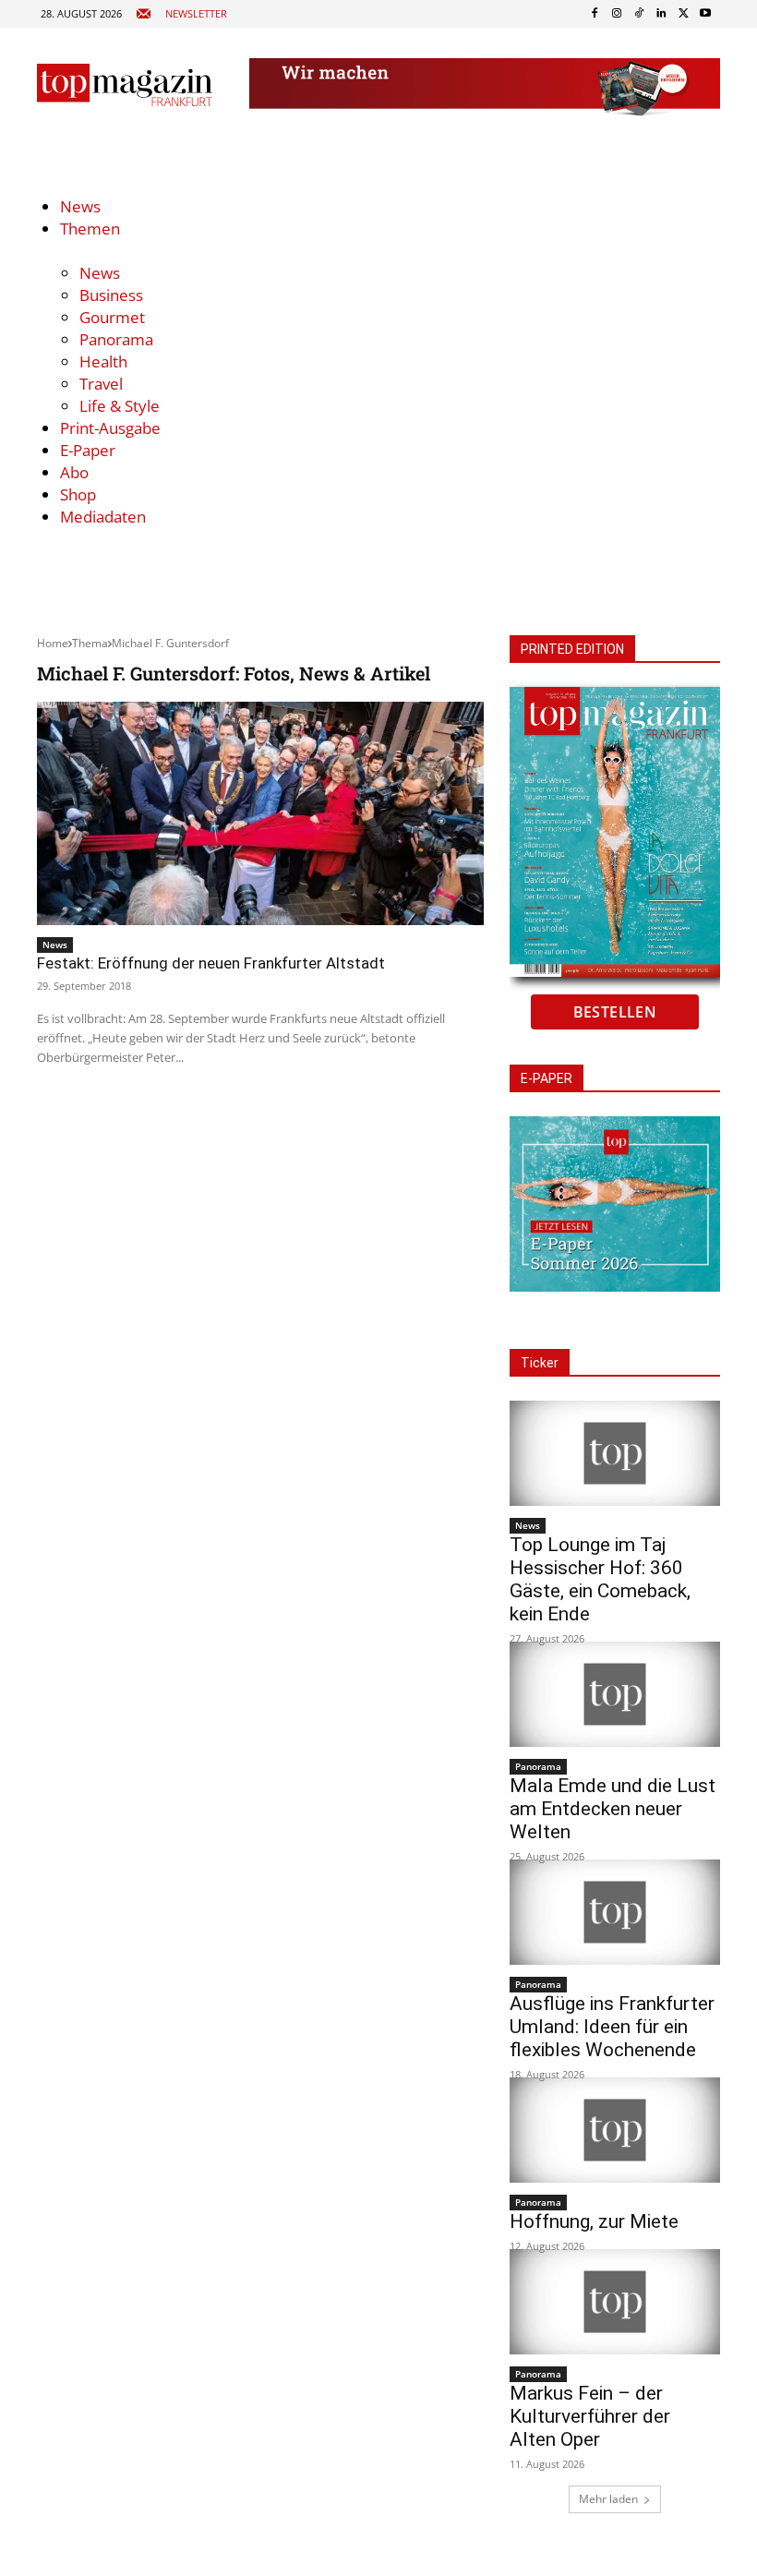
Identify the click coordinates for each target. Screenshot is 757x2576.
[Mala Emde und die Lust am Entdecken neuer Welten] (615, 1694)
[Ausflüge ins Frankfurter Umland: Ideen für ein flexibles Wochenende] (615, 1912)
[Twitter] (683, 14)
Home (53, 643)
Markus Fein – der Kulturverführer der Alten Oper (590, 2416)
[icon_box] (181, 14)
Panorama (538, 1766)
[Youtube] (705, 14)
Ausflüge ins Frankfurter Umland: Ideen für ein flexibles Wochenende (612, 2027)
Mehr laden (608, 2499)
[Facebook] (595, 14)
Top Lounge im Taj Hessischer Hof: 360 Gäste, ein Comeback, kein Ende (600, 1579)
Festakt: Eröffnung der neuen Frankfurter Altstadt (211, 963)
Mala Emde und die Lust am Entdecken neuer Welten (613, 1809)
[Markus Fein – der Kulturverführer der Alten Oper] (615, 2302)
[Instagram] (617, 14)
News (55, 945)
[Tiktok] (639, 14)
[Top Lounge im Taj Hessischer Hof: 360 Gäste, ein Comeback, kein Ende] (615, 1453)
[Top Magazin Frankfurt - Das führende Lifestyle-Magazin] (125, 85)
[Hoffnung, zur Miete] (615, 2130)
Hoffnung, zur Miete (594, 2221)
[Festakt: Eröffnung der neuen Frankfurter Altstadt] (260, 813)
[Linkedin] (661, 14)
